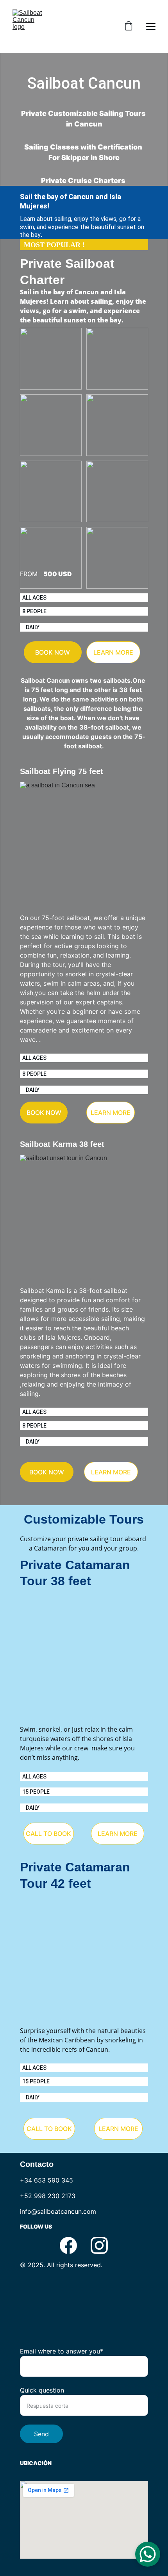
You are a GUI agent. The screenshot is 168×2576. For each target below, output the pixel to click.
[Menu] (151, 27)
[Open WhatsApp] (148, 2554)
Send (41, 2434)
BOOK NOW (53, 652)
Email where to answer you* (62, 2351)
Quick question (42, 2390)
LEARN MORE (113, 652)
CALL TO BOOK (48, 1834)
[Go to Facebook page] (68, 2245)
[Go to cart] (129, 27)
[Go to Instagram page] (99, 2245)
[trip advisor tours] (80, 2311)
